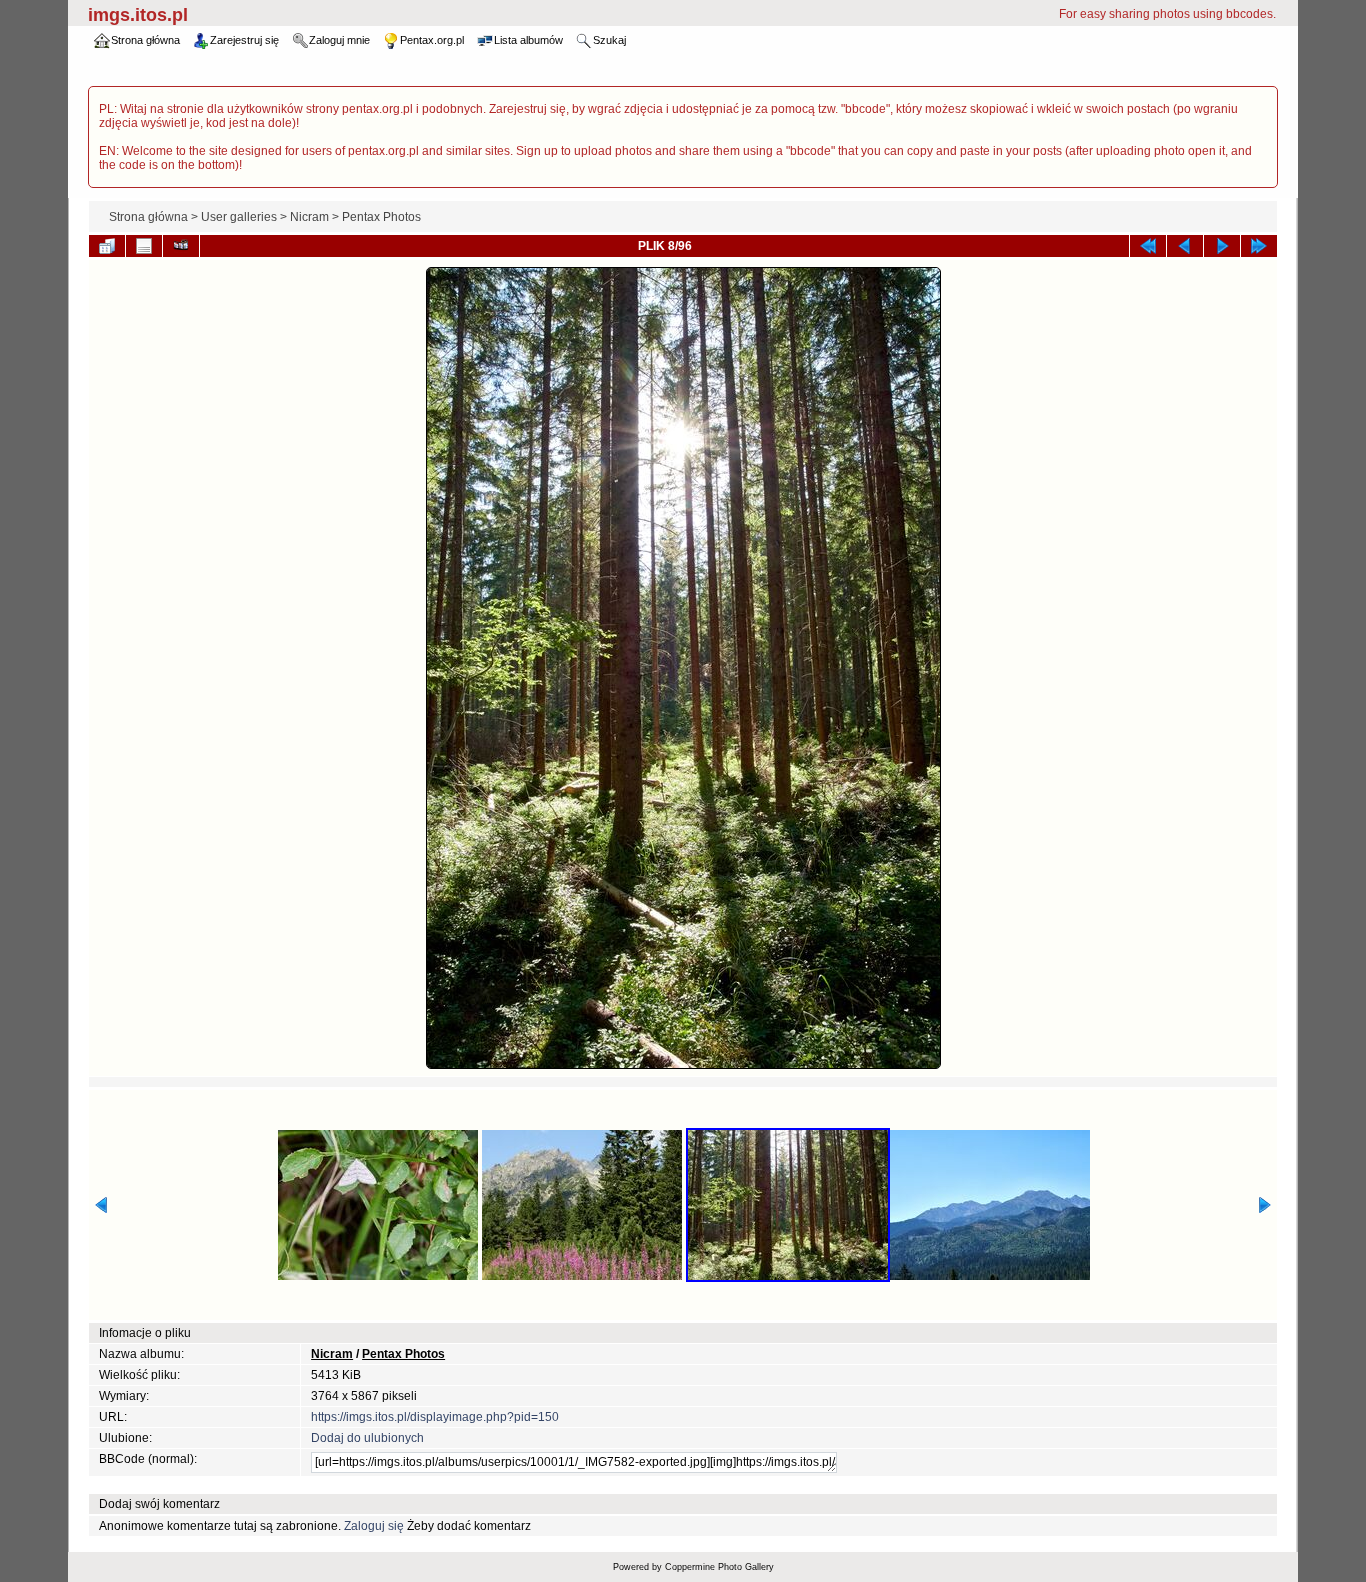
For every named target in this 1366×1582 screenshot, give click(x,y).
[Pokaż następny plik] (1222, 246)
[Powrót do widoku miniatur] (107, 246)
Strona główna (148, 217)
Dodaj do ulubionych (367, 1438)
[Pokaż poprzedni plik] (1185, 246)
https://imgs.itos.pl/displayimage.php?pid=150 (435, 1417)
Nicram (309, 217)
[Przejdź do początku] (1148, 246)
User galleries (239, 217)
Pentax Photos (381, 217)
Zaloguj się (374, 1526)
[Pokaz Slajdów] (181, 246)
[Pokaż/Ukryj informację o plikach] (144, 246)
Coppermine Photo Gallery (719, 1567)
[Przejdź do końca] (1259, 246)
